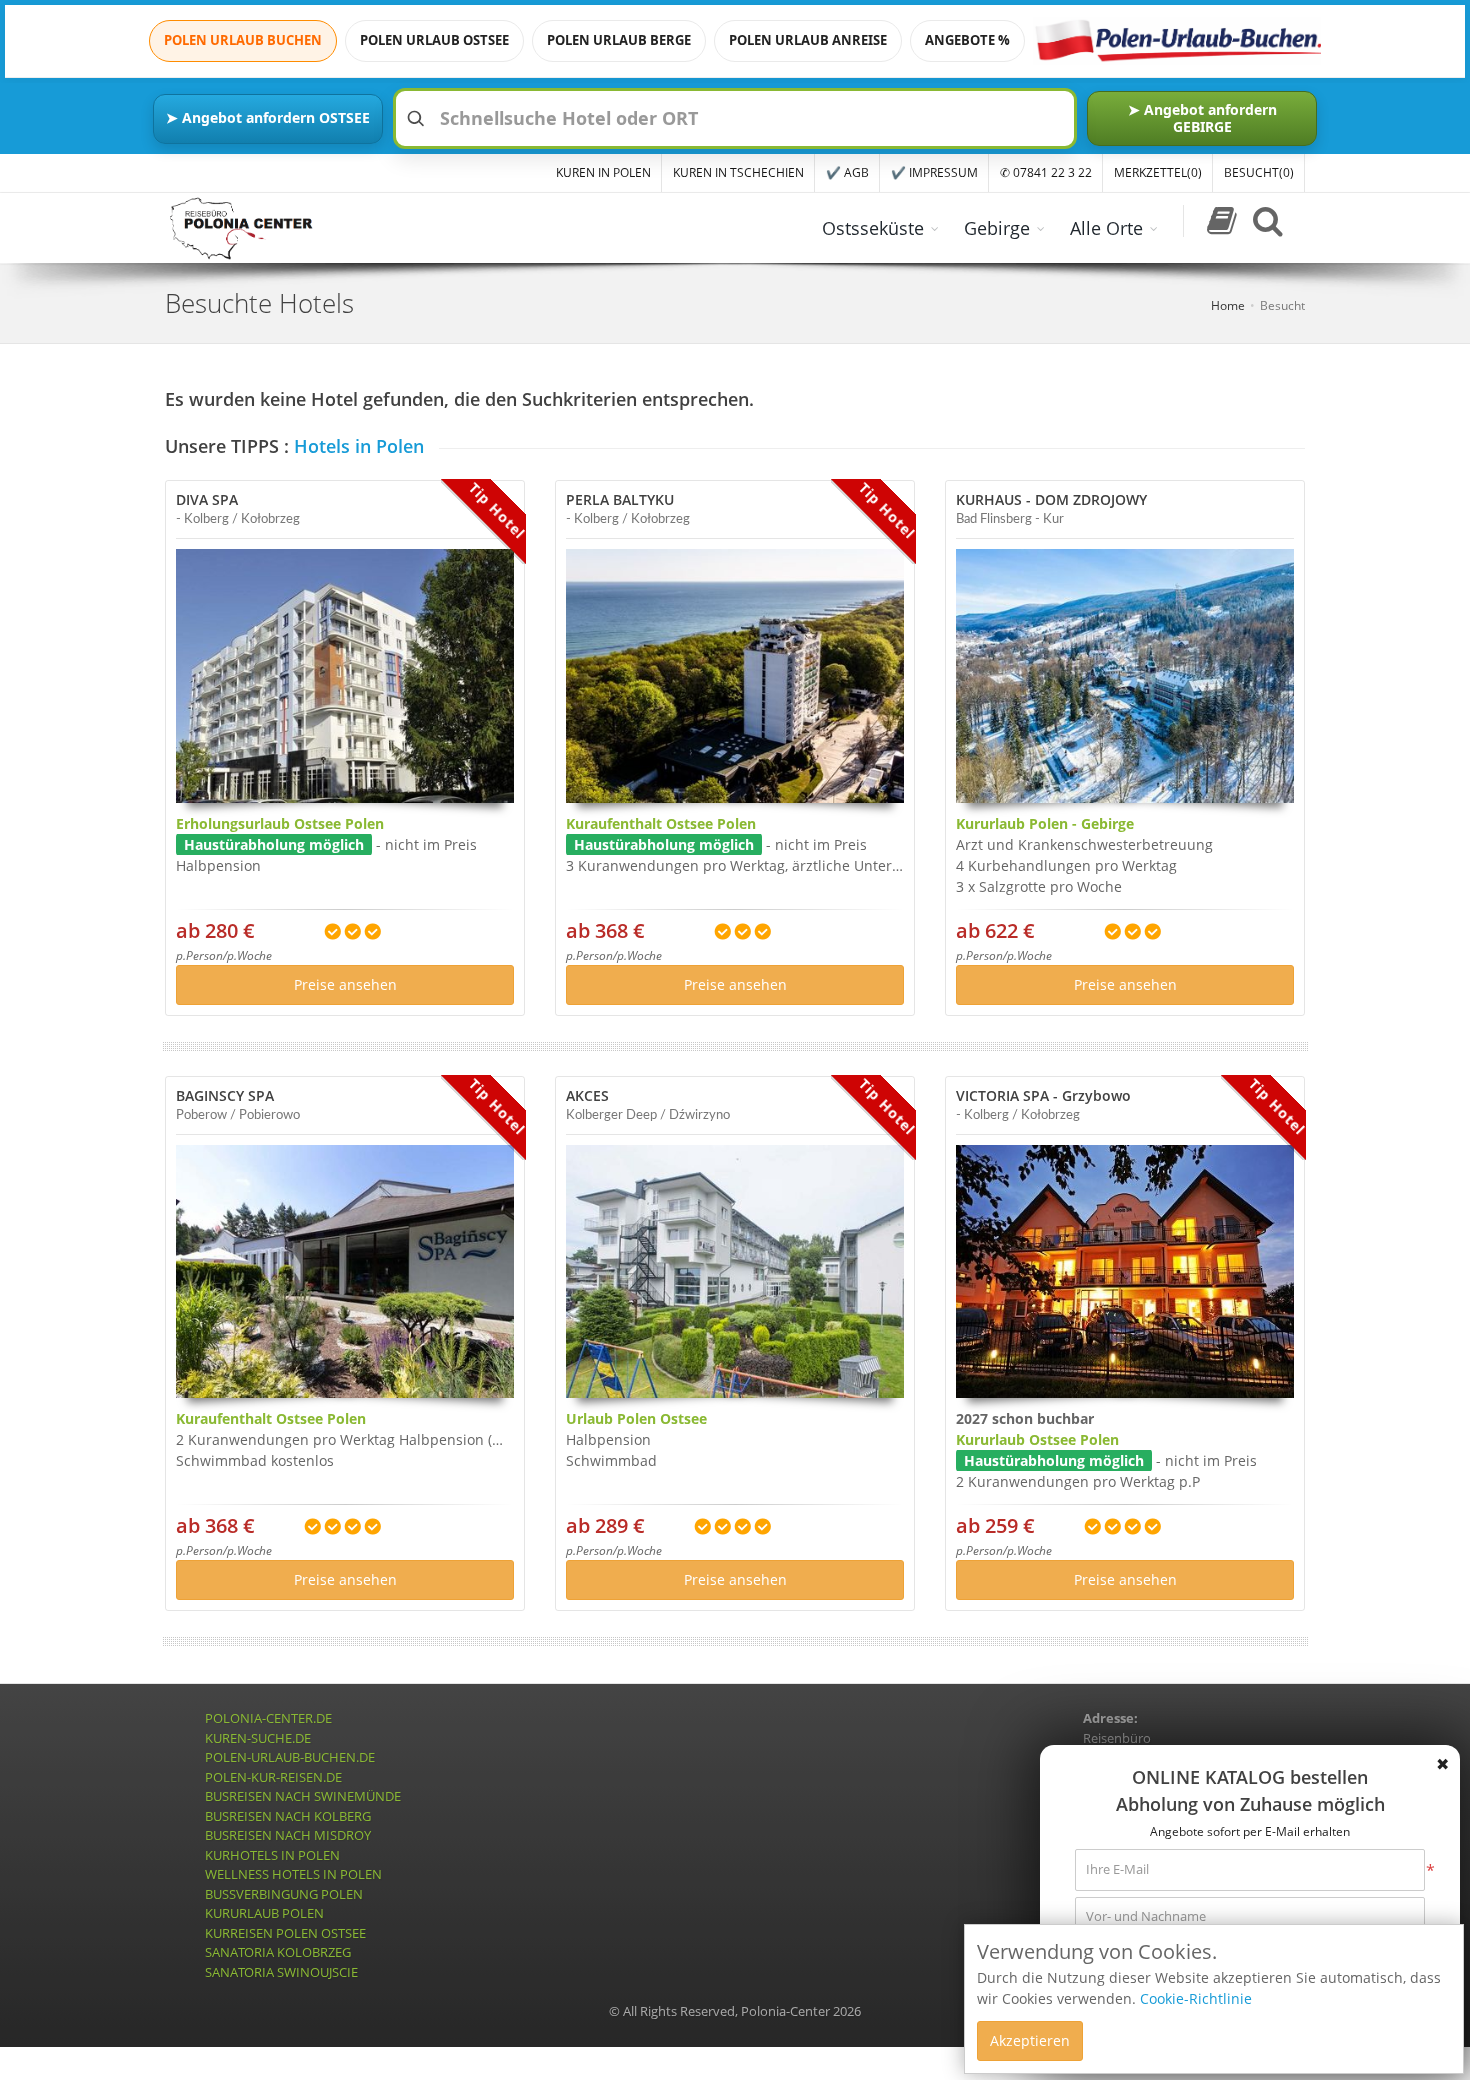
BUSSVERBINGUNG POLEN (284, 1894)
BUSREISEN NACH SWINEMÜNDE (303, 1796)
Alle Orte (1106, 228)
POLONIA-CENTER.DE (268, 1718)
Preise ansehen (345, 984)
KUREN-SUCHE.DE (258, 1738)
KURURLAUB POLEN (264, 1913)
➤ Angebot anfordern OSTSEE (268, 117)
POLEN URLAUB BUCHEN (243, 40)
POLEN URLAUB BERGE (619, 40)
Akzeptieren (1030, 2040)
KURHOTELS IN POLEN (272, 1855)
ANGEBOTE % (967, 40)
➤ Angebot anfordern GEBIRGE (1202, 117)
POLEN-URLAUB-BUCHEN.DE (290, 1757)
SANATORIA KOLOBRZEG (278, 1952)
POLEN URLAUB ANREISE (808, 40)
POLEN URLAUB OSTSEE (434, 40)
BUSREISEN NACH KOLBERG (288, 1816)
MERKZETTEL (1158, 172)
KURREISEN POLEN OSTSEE (285, 1933)
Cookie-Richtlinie (1196, 1998)
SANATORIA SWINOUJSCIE (281, 1972)
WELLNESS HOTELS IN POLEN (293, 1874)
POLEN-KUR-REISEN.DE (273, 1777)
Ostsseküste (873, 228)
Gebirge (997, 228)
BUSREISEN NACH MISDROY (288, 1835)
